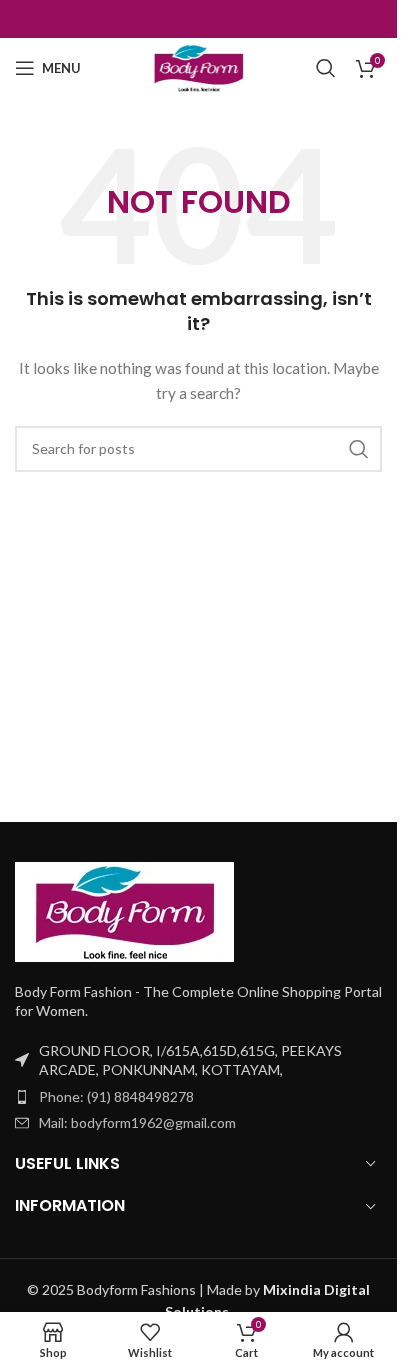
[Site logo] (199, 66)
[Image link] (124, 909)
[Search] (326, 68)
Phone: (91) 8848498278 (116, 1096)
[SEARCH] (359, 449)
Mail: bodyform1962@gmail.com (137, 1122)
